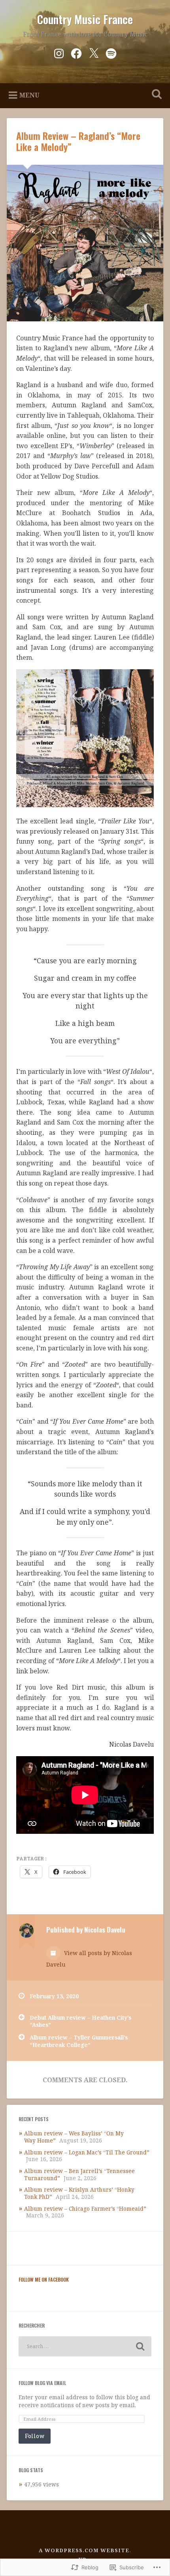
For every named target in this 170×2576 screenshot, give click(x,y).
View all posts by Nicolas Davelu (89, 1959)
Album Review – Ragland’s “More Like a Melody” (78, 141)
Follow (35, 2436)
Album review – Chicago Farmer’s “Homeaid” (85, 2208)
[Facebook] (76, 52)
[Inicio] (94, 52)
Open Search (155, 95)
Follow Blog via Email (42, 2383)
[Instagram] (59, 52)
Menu (29, 95)
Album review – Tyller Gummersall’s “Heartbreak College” (79, 2041)
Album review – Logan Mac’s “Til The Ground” (87, 2152)
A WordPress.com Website (84, 2550)
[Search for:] (85, 2346)
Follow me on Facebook (44, 2279)
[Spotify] (111, 52)
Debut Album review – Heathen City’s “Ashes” (80, 2021)
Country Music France (85, 19)
